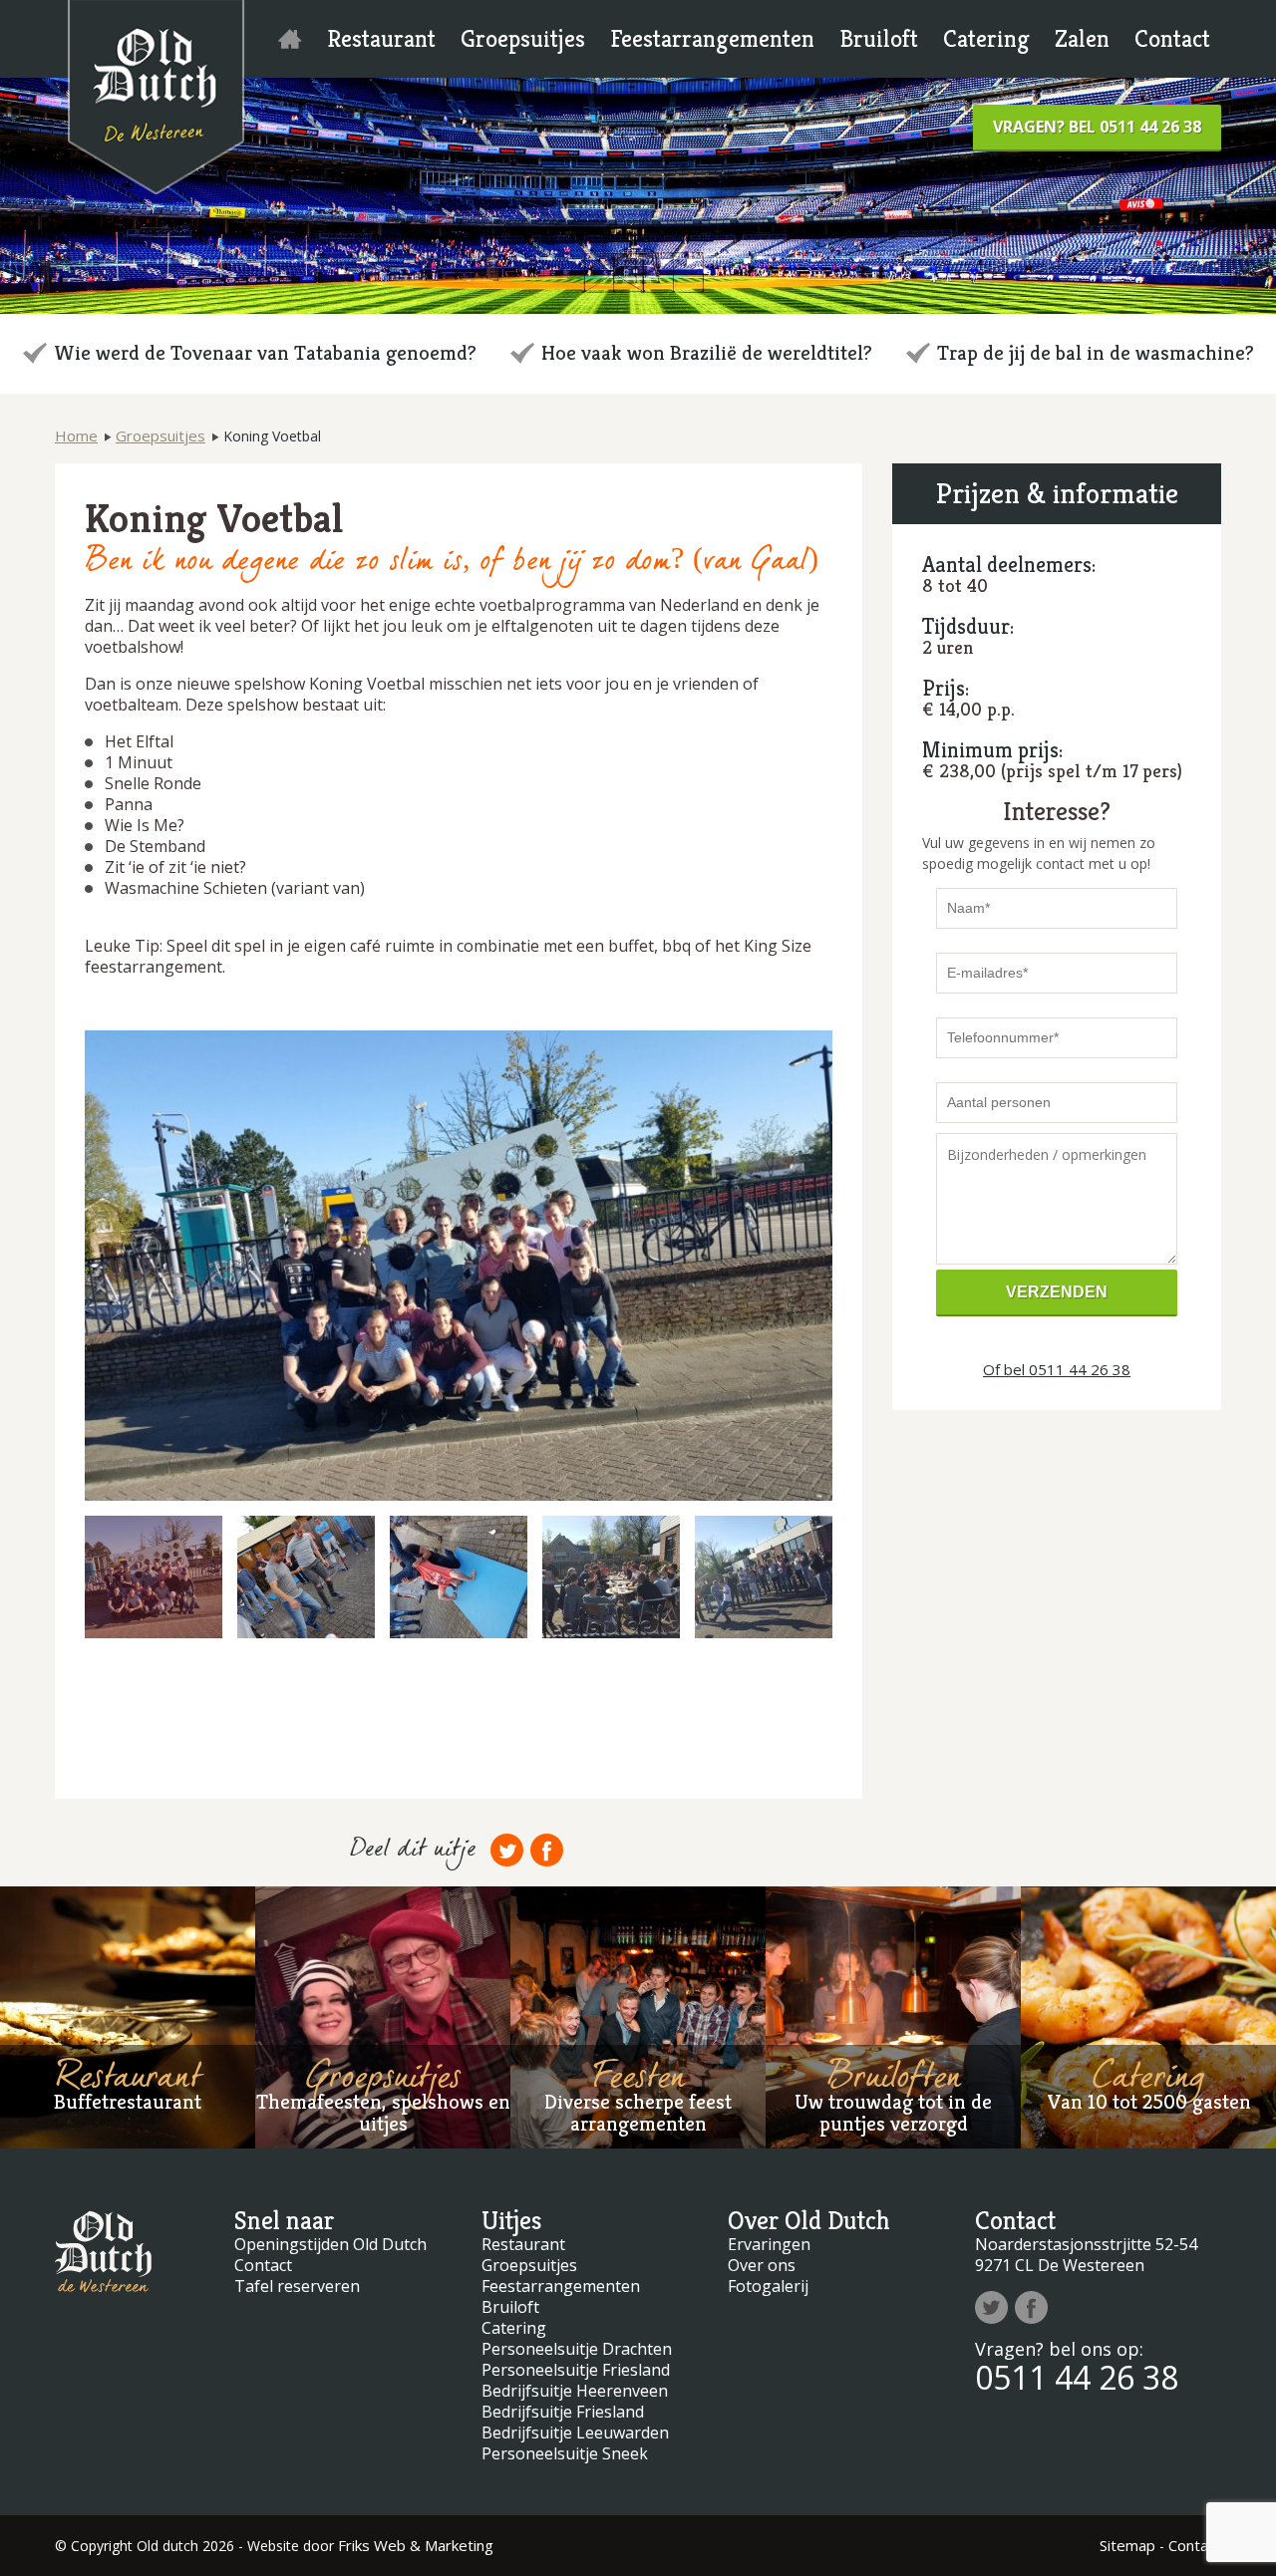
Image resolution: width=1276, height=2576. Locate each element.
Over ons (762, 2265)
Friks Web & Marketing (416, 2545)
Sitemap (1127, 2545)
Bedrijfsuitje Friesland (563, 2412)
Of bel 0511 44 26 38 (1057, 1369)
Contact (1172, 39)
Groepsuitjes (523, 39)
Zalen (1082, 39)
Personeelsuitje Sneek (565, 2453)
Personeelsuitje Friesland (576, 2370)
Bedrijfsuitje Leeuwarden (575, 2433)
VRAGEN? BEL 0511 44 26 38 (1097, 127)
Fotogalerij (768, 2286)
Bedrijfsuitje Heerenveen (575, 2391)
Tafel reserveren (297, 2286)
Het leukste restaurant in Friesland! (290, 39)
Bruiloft (879, 39)
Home (76, 435)
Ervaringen (769, 2244)
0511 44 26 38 (1077, 2377)
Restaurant (381, 39)
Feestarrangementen (712, 39)
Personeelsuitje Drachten (577, 2349)
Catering (986, 39)
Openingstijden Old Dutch (330, 2244)
